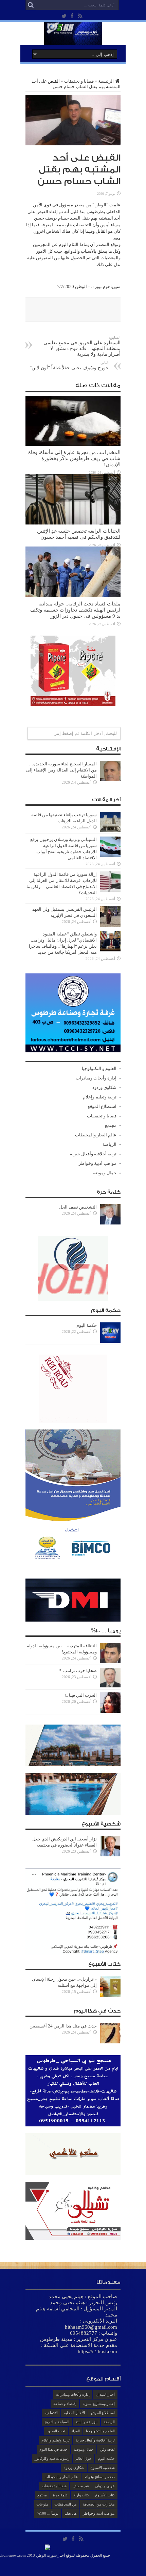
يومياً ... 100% (48, 2513)
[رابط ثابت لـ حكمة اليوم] (110, 1341)
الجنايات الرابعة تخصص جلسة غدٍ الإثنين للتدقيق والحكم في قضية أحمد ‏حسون (79, 534)
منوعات (42, 2504)
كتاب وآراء (81, 2495)
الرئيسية (106, 81)
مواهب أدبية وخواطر (98, 1163)
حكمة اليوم (87, 1325)
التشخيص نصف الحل (78, 1207)
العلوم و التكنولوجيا (99, 1068)
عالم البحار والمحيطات (96, 1135)
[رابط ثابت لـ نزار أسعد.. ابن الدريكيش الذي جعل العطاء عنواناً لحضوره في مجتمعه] (110, 1855)
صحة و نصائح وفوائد (99, 2477)
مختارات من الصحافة (99, 2504)
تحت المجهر (56, 2431)
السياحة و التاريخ (57, 2422)
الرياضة (109, 1144)
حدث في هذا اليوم (53, 2449)
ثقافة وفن (107, 2449)
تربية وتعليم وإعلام (100, 1097)
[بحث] (31, 5)
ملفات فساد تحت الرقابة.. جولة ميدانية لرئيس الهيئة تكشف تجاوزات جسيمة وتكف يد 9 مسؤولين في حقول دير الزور (75, 610)
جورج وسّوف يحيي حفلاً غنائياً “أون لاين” (69, 365)
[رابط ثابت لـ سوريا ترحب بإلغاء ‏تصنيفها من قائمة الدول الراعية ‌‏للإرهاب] (110, 831)
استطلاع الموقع (102, 1106)
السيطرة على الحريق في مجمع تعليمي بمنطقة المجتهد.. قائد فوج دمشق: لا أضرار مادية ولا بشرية (82, 346)
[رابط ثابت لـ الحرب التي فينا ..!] (110, 1711)
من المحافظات (66, 2504)
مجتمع (111, 1125)
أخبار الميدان (105, 2394)
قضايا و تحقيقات (79, 81)
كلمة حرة (60, 2495)
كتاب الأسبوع (105, 2495)
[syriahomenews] (73, 40)
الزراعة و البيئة (86, 2422)
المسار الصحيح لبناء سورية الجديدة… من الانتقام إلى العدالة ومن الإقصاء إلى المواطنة (61, 770)
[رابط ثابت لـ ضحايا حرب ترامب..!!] (110, 1686)
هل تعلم (71, 2513)
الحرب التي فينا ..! (81, 1695)
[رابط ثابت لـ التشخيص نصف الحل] (110, 1223)
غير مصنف (81, 2486)
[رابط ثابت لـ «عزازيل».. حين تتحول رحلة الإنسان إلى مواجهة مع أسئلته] (110, 1995)
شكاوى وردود (104, 1087)
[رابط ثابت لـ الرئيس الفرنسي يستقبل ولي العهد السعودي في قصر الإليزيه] (110, 925)
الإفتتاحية (51, 2413)
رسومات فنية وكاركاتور (52, 2458)
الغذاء (76, 2431)
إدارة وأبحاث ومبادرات (96, 1078)
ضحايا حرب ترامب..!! (78, 1671)
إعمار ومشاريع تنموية (99, 2404)
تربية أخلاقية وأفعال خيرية (93, 1154)
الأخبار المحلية (74, 2413)
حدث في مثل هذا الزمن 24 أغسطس (63, 2026)
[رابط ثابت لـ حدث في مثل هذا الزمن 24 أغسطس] (110, 2042)
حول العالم (84, 2458)
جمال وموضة (105, 1173)
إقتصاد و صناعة (65, 2404)
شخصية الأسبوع (103, 2468)
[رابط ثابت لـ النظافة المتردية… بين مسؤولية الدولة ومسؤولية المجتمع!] (110, 1662)
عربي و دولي (105, 2486)
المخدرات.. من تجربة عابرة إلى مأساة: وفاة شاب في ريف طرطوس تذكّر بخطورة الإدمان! (74, 458)
